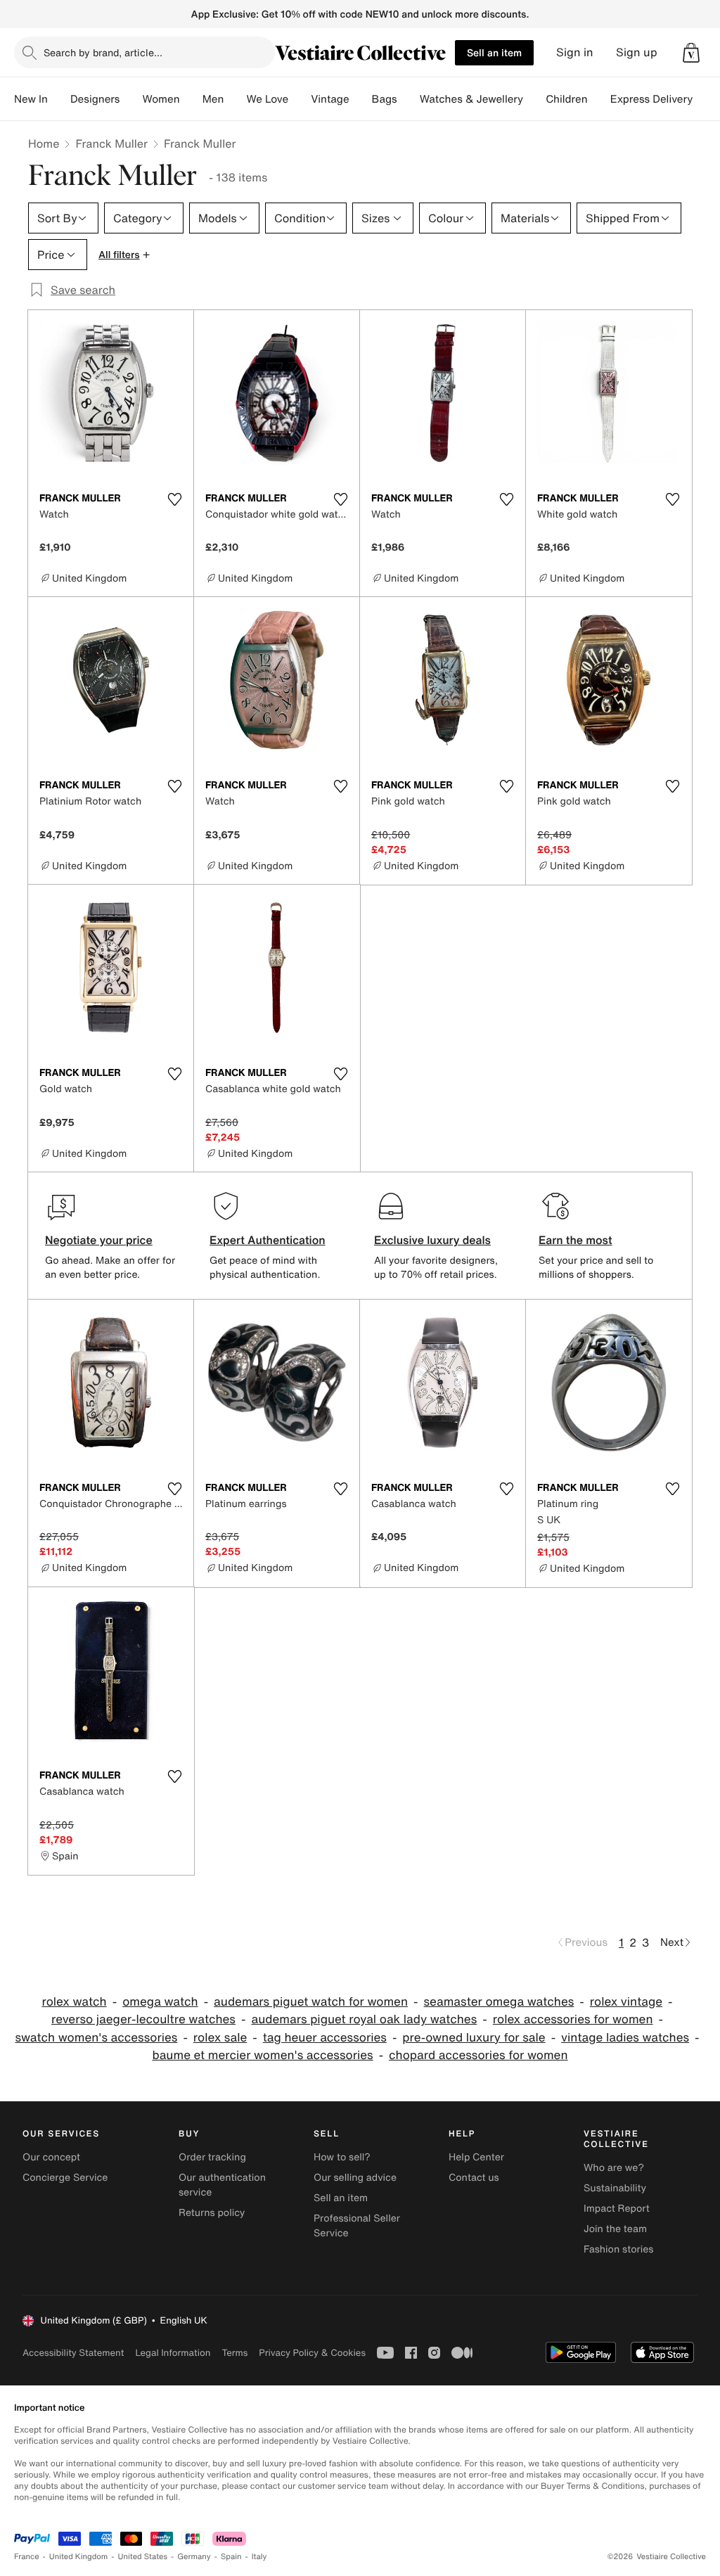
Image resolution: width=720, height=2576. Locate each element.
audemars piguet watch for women (311, 2002)
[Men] (235, 99)
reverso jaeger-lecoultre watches (143, 2019)
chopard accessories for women (478, 2055)
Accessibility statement (73, 2353)
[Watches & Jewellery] (534, 99)
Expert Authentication (268, 1240)
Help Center (476, 2157)
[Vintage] (361, 99)
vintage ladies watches (625, 2038)
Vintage (330, 99)
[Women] (191, 99)
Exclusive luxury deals (432, 1240)
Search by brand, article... (103, 52)
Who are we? (614, 2168)
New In (31, 99)
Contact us (474, 2178)
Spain (231, 2557)
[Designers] (131, 99)
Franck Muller (111, 143)
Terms (234, 2353)
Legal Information (173, 2353)
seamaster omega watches (499, 2002)
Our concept (51, 2157)
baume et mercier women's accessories (262, 2055)
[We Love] (300, 99)
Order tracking (212, 2157)
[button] (691, 53)
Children (567, 99)
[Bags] (409, 99)
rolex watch (74, 2002)
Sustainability (615, 2188)
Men (213, 99)
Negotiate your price (99, 1240)
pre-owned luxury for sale (474, 2038)
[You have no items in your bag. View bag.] (691, 53)
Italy (259, 2557)
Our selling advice (355, 2178)
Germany (194, 2557)
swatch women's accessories (96, 2038)
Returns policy (212, 2213)
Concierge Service (65, 2178)
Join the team (615, 2229)
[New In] (59, 99)
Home (44, 143)
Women (161, 99)
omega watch (160, 2002)
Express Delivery (652, 99)
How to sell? (342, 2157)
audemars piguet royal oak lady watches (364, 2019)
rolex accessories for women (573, 2019)
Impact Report (617, 2209)
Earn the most (576, 1240)
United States (143, 2557)
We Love (267, 99)
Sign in (575, 52)
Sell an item (494, 52)
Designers (95, 99)
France (27, 2557)
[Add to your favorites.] (174, 499)
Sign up (637, 52)
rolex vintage (626, 2002)
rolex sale (220, 2038)
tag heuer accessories (325, 2038)
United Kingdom (79, 2557)
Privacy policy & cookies (312, 2353)
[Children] (599, 99)
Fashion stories (618, 2249)
